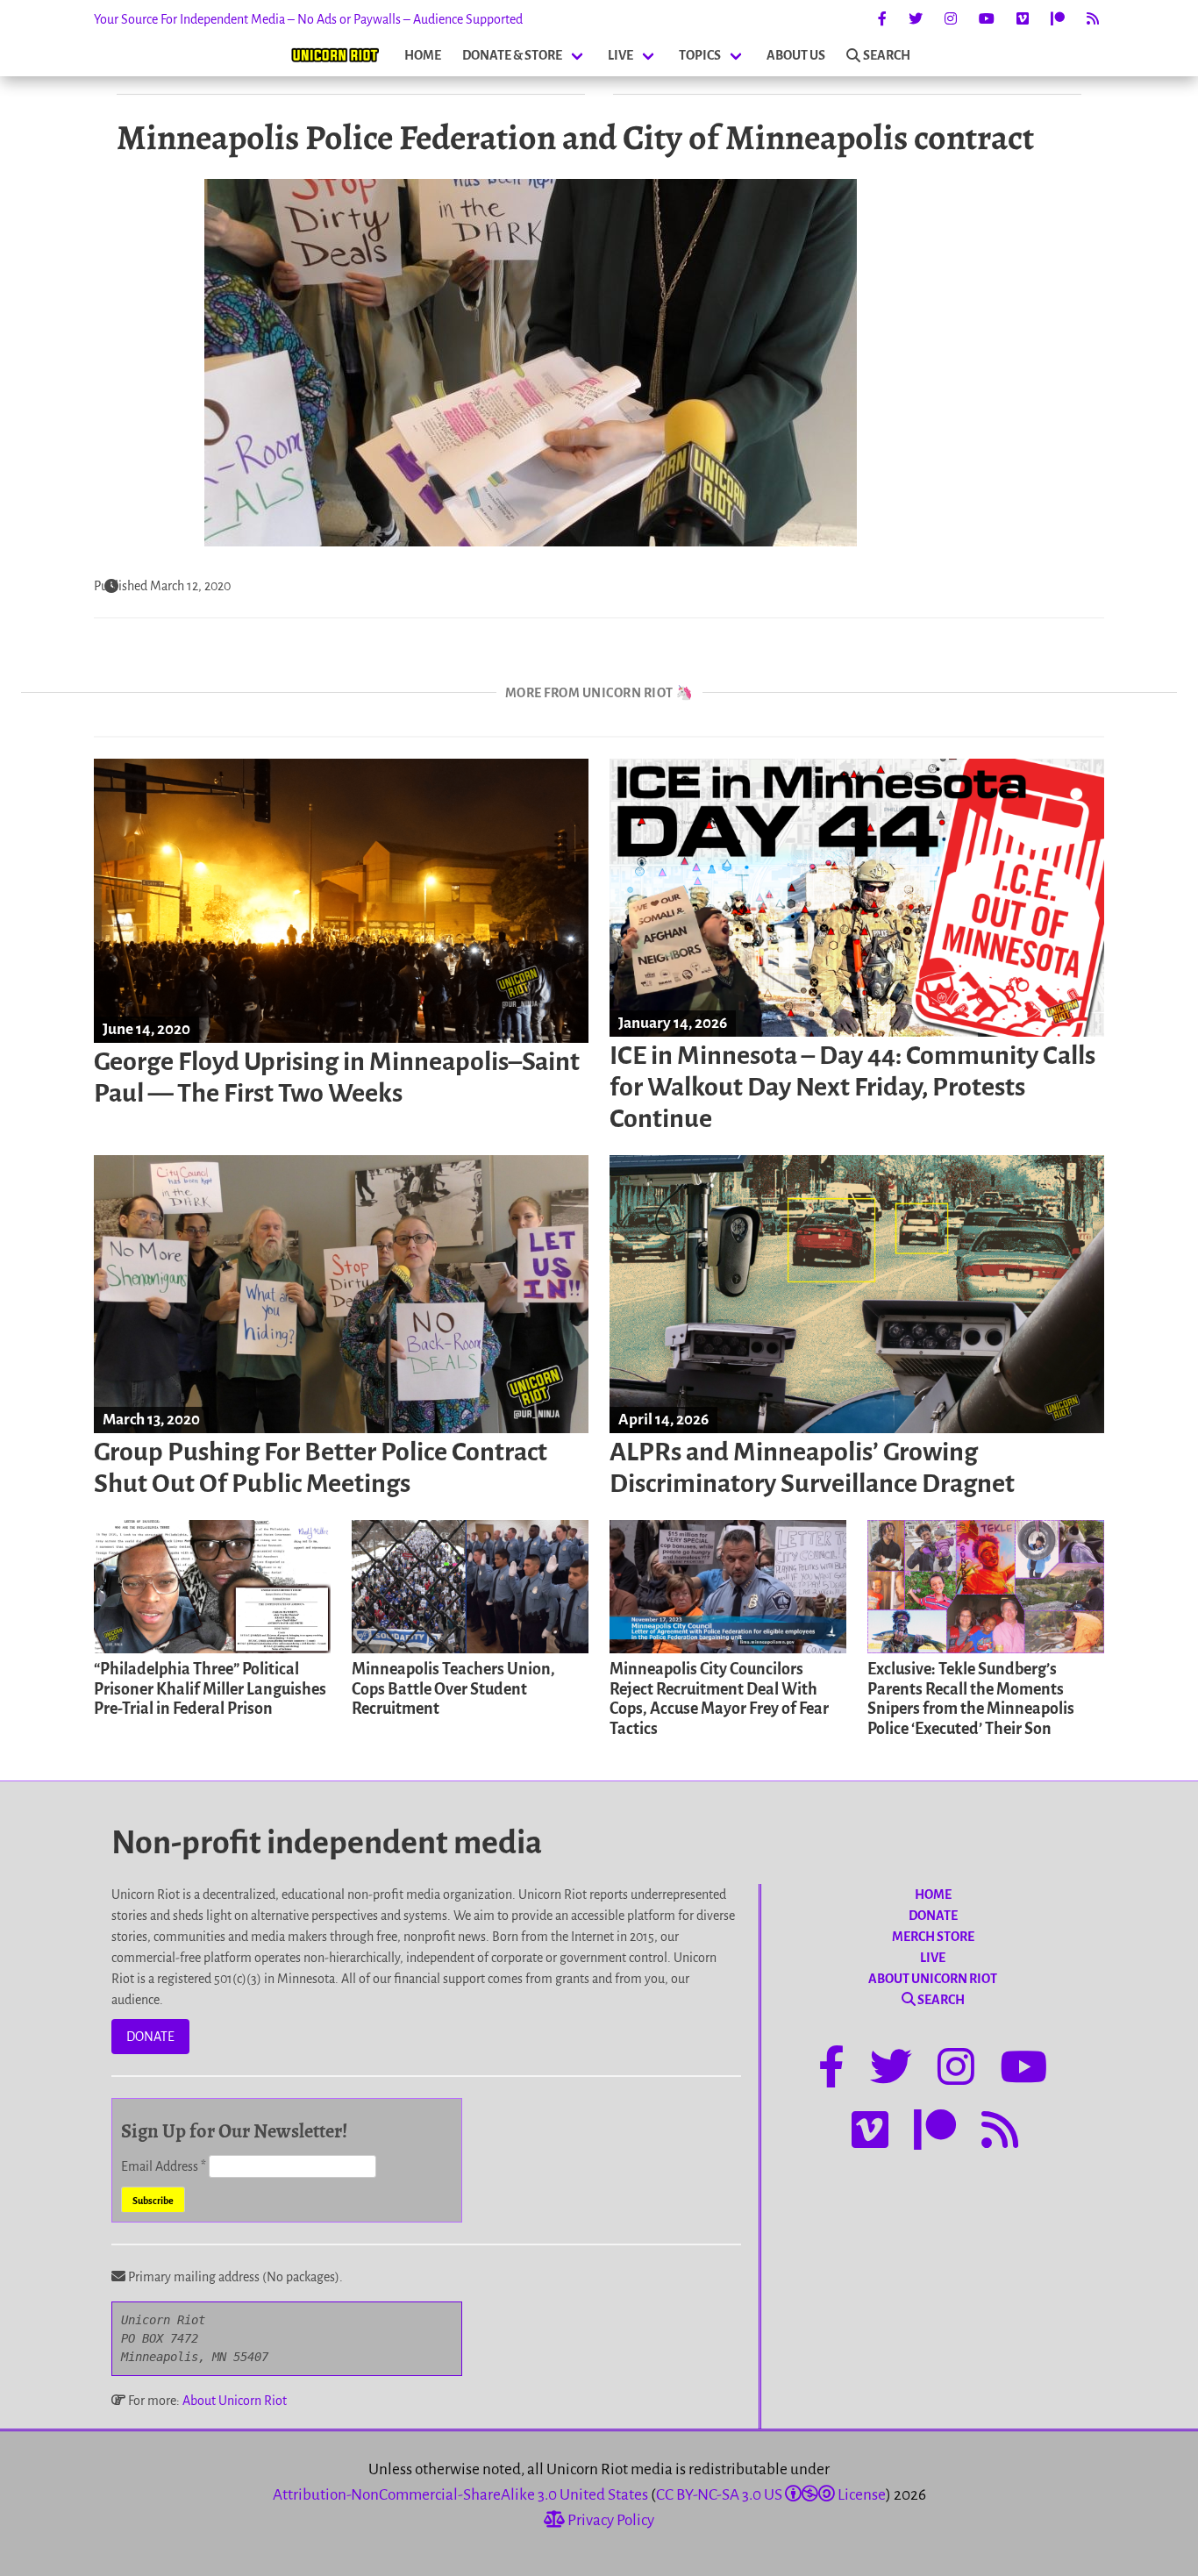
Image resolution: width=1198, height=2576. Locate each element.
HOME (423, 55)
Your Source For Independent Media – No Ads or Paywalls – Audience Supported (308, 19)
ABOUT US (796, 55)
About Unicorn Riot (235, 2401)
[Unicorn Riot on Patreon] (1058, 19)
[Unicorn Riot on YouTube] (987, 19)
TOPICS (700, 55)
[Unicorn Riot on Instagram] (951, 19)
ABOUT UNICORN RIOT (933, 1979)
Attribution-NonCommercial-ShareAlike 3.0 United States (460, 2495)
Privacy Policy (610, 2520)
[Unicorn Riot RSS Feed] (1093, 19)
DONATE (150, 2037)
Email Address (164, 2166)
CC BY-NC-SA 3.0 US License (771, 2495)
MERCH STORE (933, 1937)
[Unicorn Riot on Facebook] (882, 19)
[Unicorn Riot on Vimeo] (1023, 19)
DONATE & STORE (512, 55)
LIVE (620, 55)
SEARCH (887, 55)
